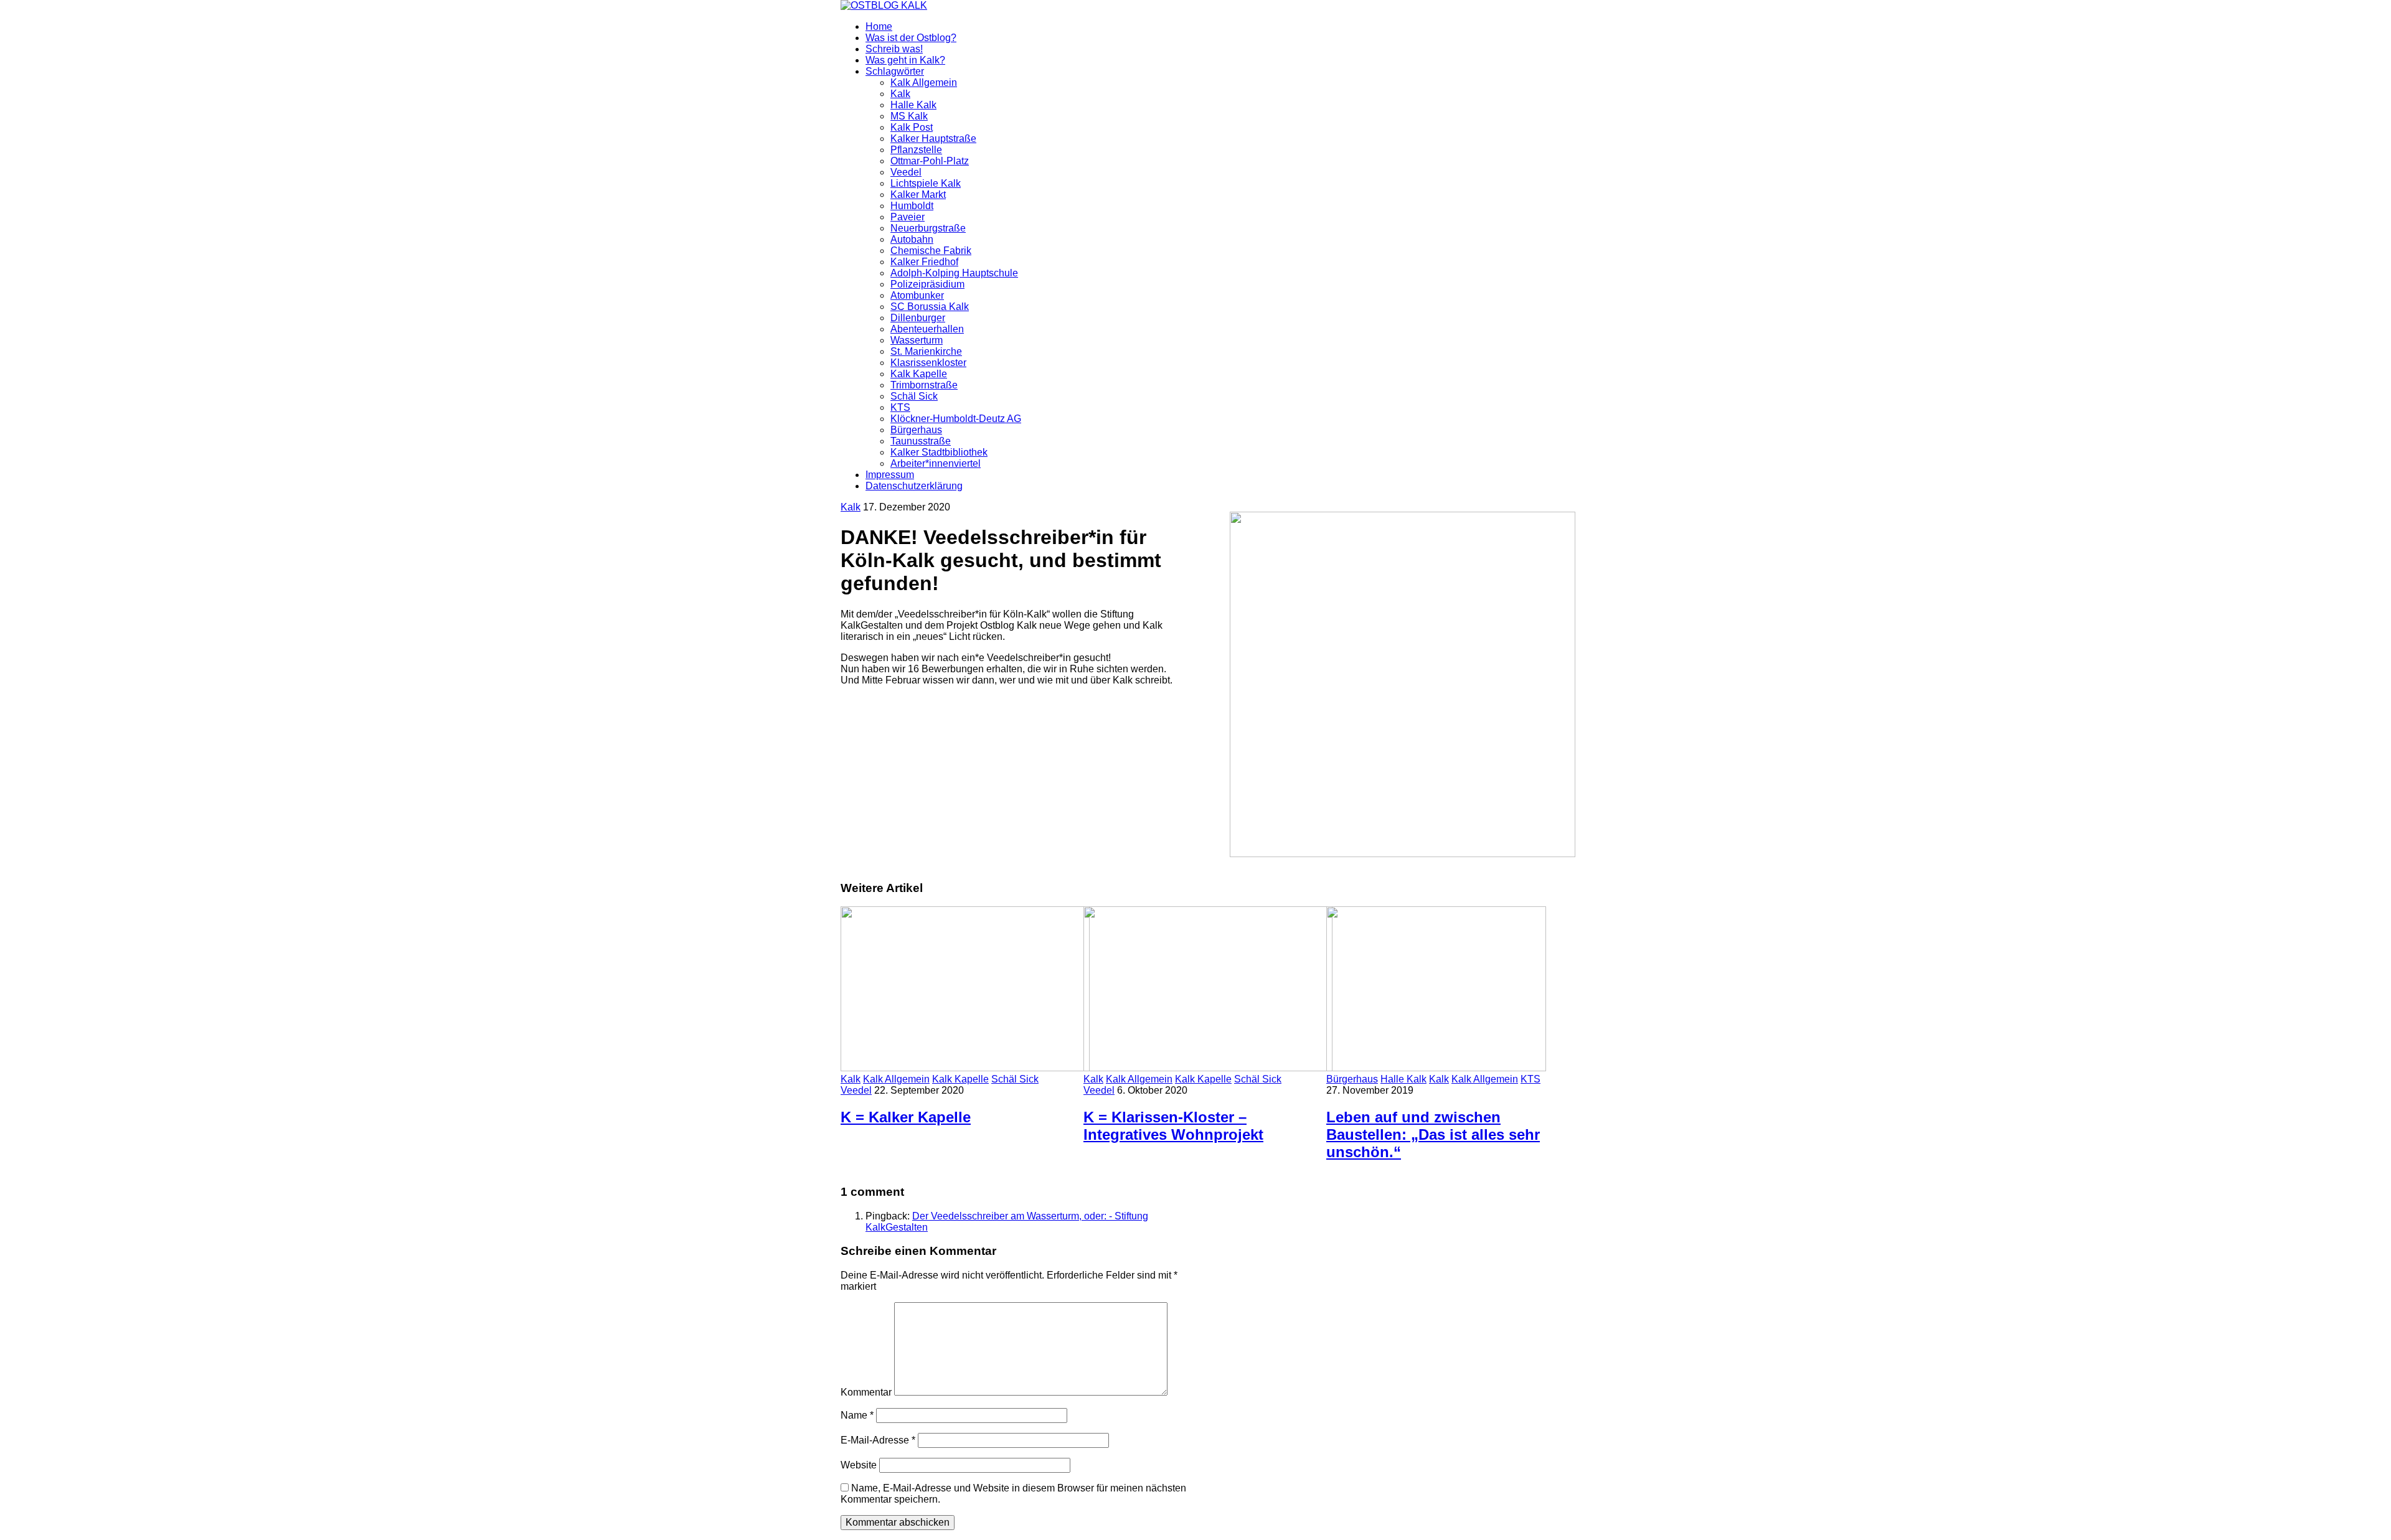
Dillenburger (918, 318)
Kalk (900, 94)
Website (859, 1465)
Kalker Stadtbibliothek (939, 452)
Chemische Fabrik (931, 251)
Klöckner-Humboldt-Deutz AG (956, 419)
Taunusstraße (921, 441)
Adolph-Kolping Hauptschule (954, 273)
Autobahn (912, 239)
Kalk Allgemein (924, 82)
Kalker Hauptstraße (933, 139)
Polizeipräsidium (927, 284)
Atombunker (917, 295)
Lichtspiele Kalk (926, 183)
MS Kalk (909, 116)
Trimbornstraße (924, 385)
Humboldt (912, 206)
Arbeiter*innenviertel (936, 463)
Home (879, 26)
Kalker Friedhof (924, 262)
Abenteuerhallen (927, 329)
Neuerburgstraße (928, 228)
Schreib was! (894, 49)
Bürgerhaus (916, 430)
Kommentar (866, 1392)
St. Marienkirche (926, 351)
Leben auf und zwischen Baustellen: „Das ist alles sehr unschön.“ (1433, 1134)
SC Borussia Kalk (930, 307)
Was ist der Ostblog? (911, 38)
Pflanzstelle (916, 150)
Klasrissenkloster (928, 363)
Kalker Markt (918, 195)
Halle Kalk (913, 105)
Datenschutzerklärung (914, 486)
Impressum (890, 475)
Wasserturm (917, 340)
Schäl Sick (914, 396)
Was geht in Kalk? (905, 60)
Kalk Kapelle (919, 374)
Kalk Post (912, 127)
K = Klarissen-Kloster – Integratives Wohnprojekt (1173, 1126)
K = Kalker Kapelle (906, 1117)
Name (857, 1415)
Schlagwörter (895, 71)
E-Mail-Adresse (878, 1440)
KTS (900, 407)
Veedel (906, 172)
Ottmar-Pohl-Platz (930, 161)
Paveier (908, 217)
